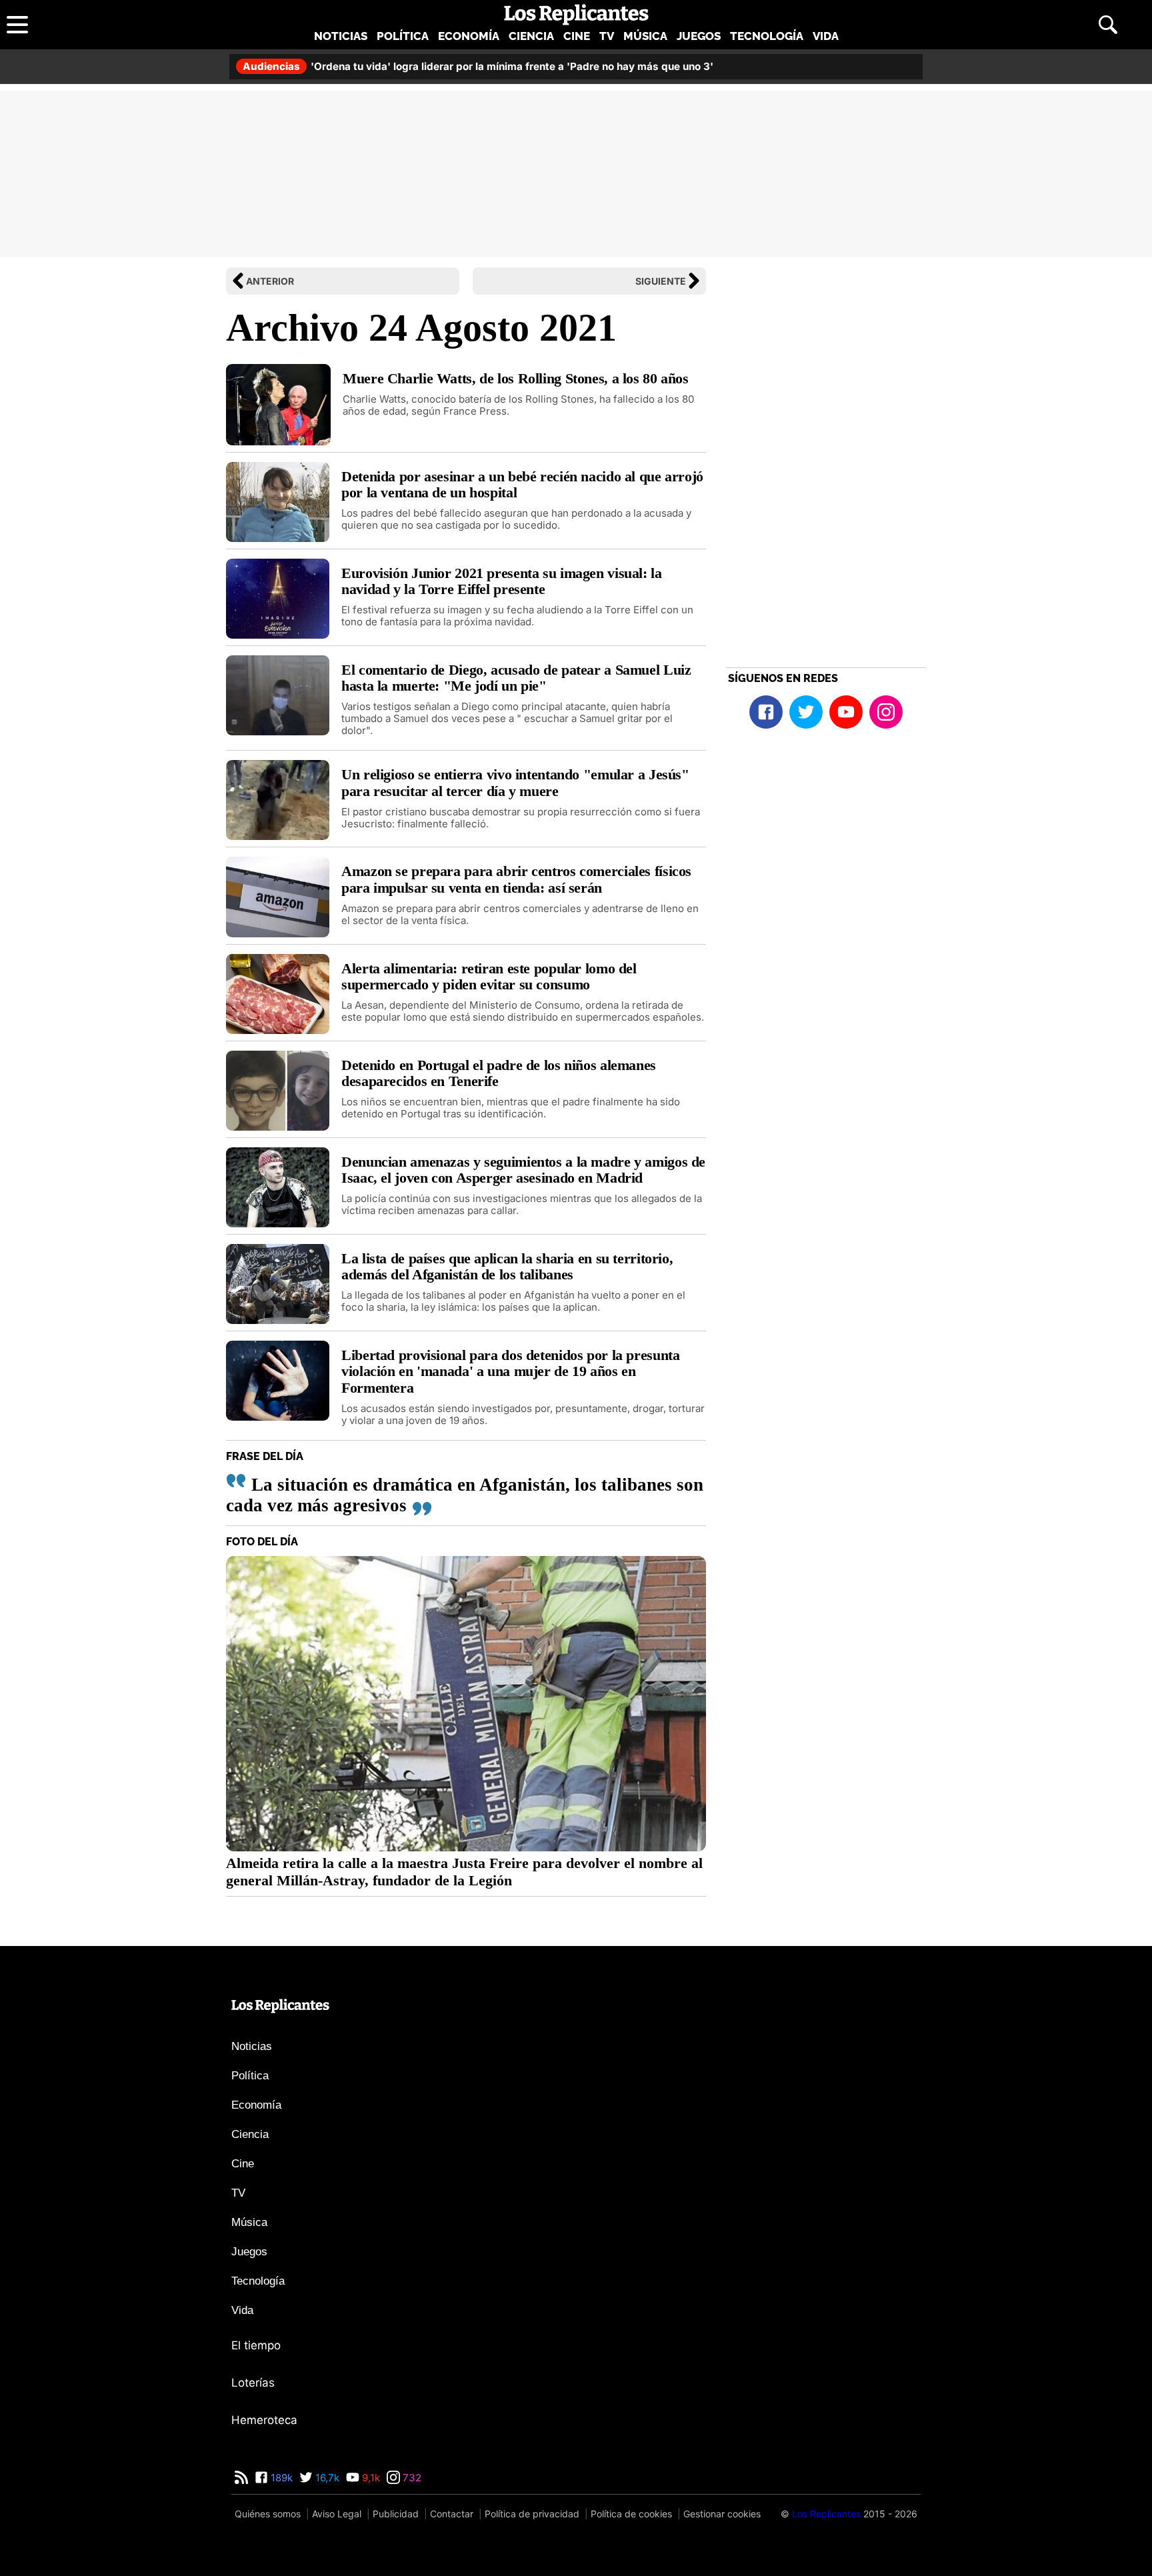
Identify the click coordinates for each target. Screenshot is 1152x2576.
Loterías (253, 2383)
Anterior (270, 281)
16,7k (326, 2478)
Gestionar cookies (722, 2514)
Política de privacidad (532, 2514)
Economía (469, 36)
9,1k (370, 2478)
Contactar (452, 2514)
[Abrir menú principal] (17, 25)
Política (403, 36)
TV (607, 36)
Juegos (699, 36)
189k (280, 2478)
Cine (577, 36)
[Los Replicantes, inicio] (576, 15)
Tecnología (767, 36)
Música (645, 36)
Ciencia (531, 36)
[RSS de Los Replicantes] (241, 2478)
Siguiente (661, 281)
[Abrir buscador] (1108, 25)
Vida (826, 36)
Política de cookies (631, 2514)
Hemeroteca (264, 2420)
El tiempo (256, 2345)
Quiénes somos (268, 2514)
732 (411, 2478)
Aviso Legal (337, 2514)
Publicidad (396, 2514)
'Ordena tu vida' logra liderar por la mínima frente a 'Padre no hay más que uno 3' (478, 66)
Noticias (341, 36)
